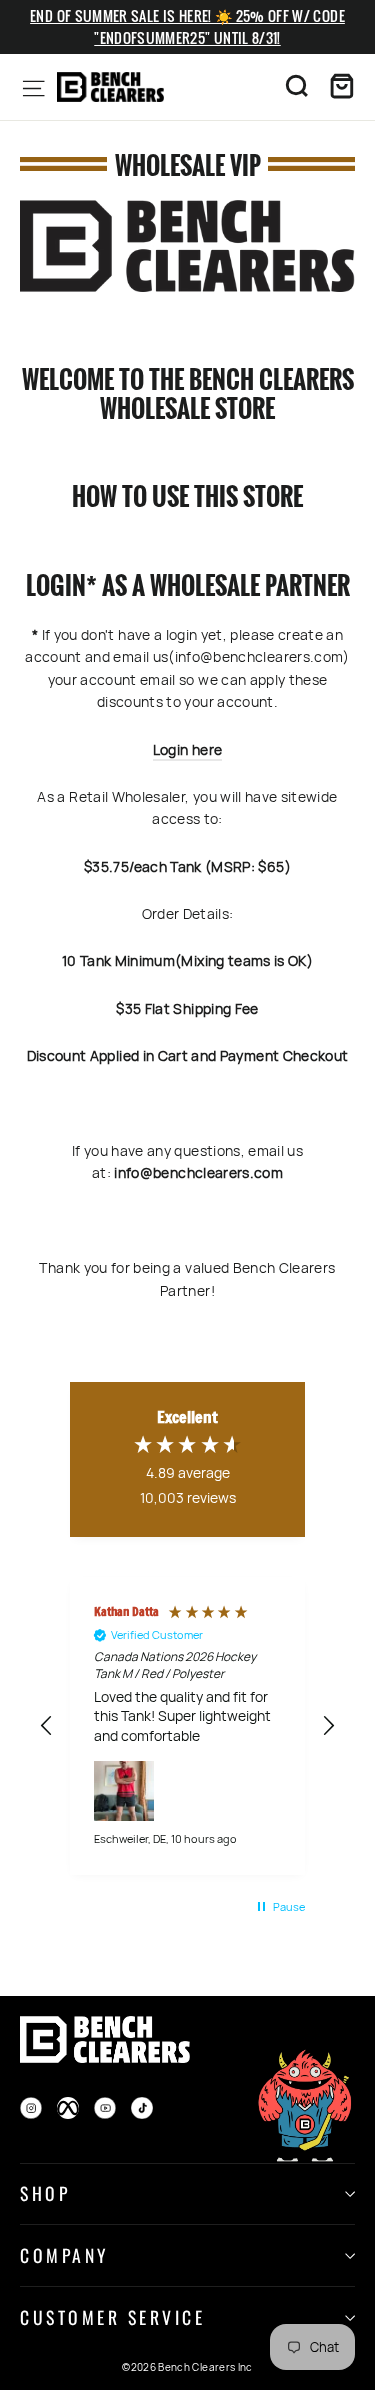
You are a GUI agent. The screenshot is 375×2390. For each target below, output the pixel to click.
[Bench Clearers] (110, 87)
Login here (188, 749)
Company (64, 2255)
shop (45, 2193)
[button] (47, 1726)
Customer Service (112, 2317)
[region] (187, 1726)
